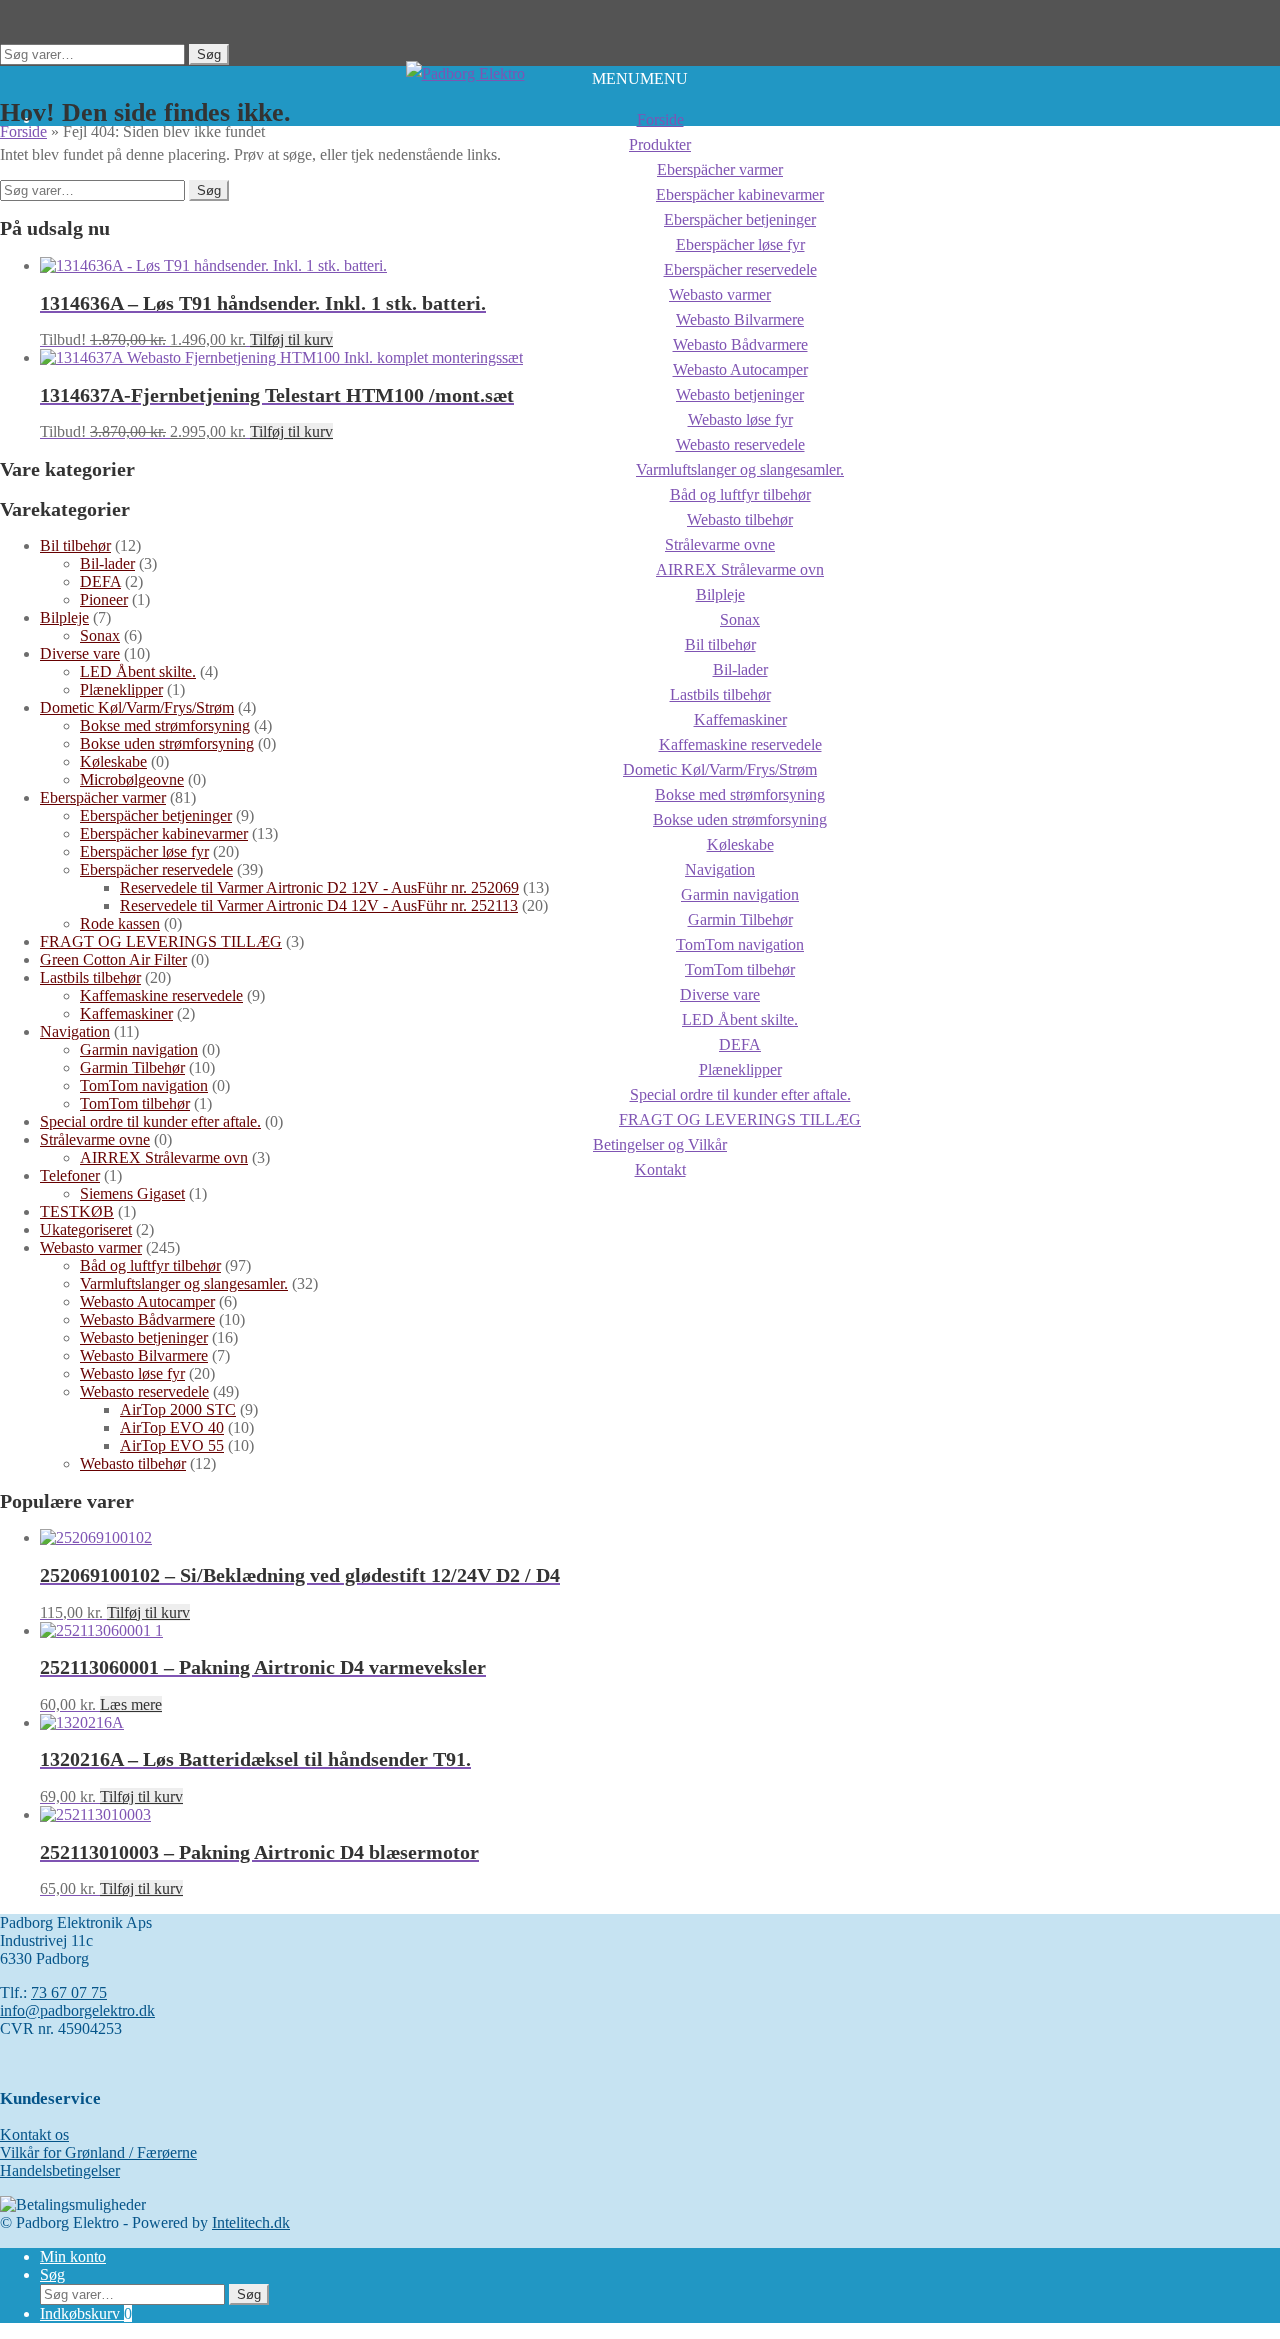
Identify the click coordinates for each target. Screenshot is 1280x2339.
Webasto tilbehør (133, 1463)
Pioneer (104, 599)
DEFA (100, 581)
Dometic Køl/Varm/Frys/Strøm (137, 707)
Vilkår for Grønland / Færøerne (98, 2152)
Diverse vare (80, 653)
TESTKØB (77, 1211)
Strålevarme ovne (720, 544)
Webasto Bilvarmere (144, 1355)
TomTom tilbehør (135, 1103)
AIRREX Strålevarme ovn (740, 569)
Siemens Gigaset (132, 1193)
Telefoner (70, 1175)
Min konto (73, 2256)
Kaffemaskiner (126, 1013)
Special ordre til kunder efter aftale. (150, 1121)
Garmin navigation (139, 1049)
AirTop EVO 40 (172, 1427)
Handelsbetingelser (60, 2170)
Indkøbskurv (86, 2313)
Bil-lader (107, 563)
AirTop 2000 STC (178, 1409)
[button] (640, 78)
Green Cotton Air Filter (113, 959)
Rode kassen (120, 923)
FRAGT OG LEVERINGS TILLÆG (161, 941)
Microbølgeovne (132, 779)
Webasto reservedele (144, 1391)
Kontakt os (34, 2134)
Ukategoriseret (86, 1229)
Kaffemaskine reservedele (161, 995)
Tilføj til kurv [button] (291, 339)
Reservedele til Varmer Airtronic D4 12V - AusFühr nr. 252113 (319, 905)
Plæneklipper (121, 689)
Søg (209, 54)
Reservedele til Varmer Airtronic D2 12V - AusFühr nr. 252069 (319, 887)
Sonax (100, 635)
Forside (660, 119)
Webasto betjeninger (144, 1337)
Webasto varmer (91, 1247)
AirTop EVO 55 (172, 1445)
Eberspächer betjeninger (156, 815)
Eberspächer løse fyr (144, 851)
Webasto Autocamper (147, 1301)
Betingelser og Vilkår (660, 1144)
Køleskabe (113, 761)
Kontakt (660, 1169)
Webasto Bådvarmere (147, 1319)
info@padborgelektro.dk (77, 2010)
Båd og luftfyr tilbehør (150, 1265)
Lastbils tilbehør (90, 977)
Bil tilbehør (75, 545)
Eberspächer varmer (103, 797)
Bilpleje (720, 594)
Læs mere (131, 1704)
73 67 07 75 (69, 1992)
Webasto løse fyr (132, 1373)
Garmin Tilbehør (132, 1067)
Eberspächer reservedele (156, 869)
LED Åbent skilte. (138, 671)
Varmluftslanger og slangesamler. (184, 1283)
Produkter (660, 144)
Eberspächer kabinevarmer (164, 833)
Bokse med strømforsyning (165, 725)
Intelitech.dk (251, 2222)
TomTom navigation (144, 1085)
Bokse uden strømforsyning (167, 743)
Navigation (720, 869)
